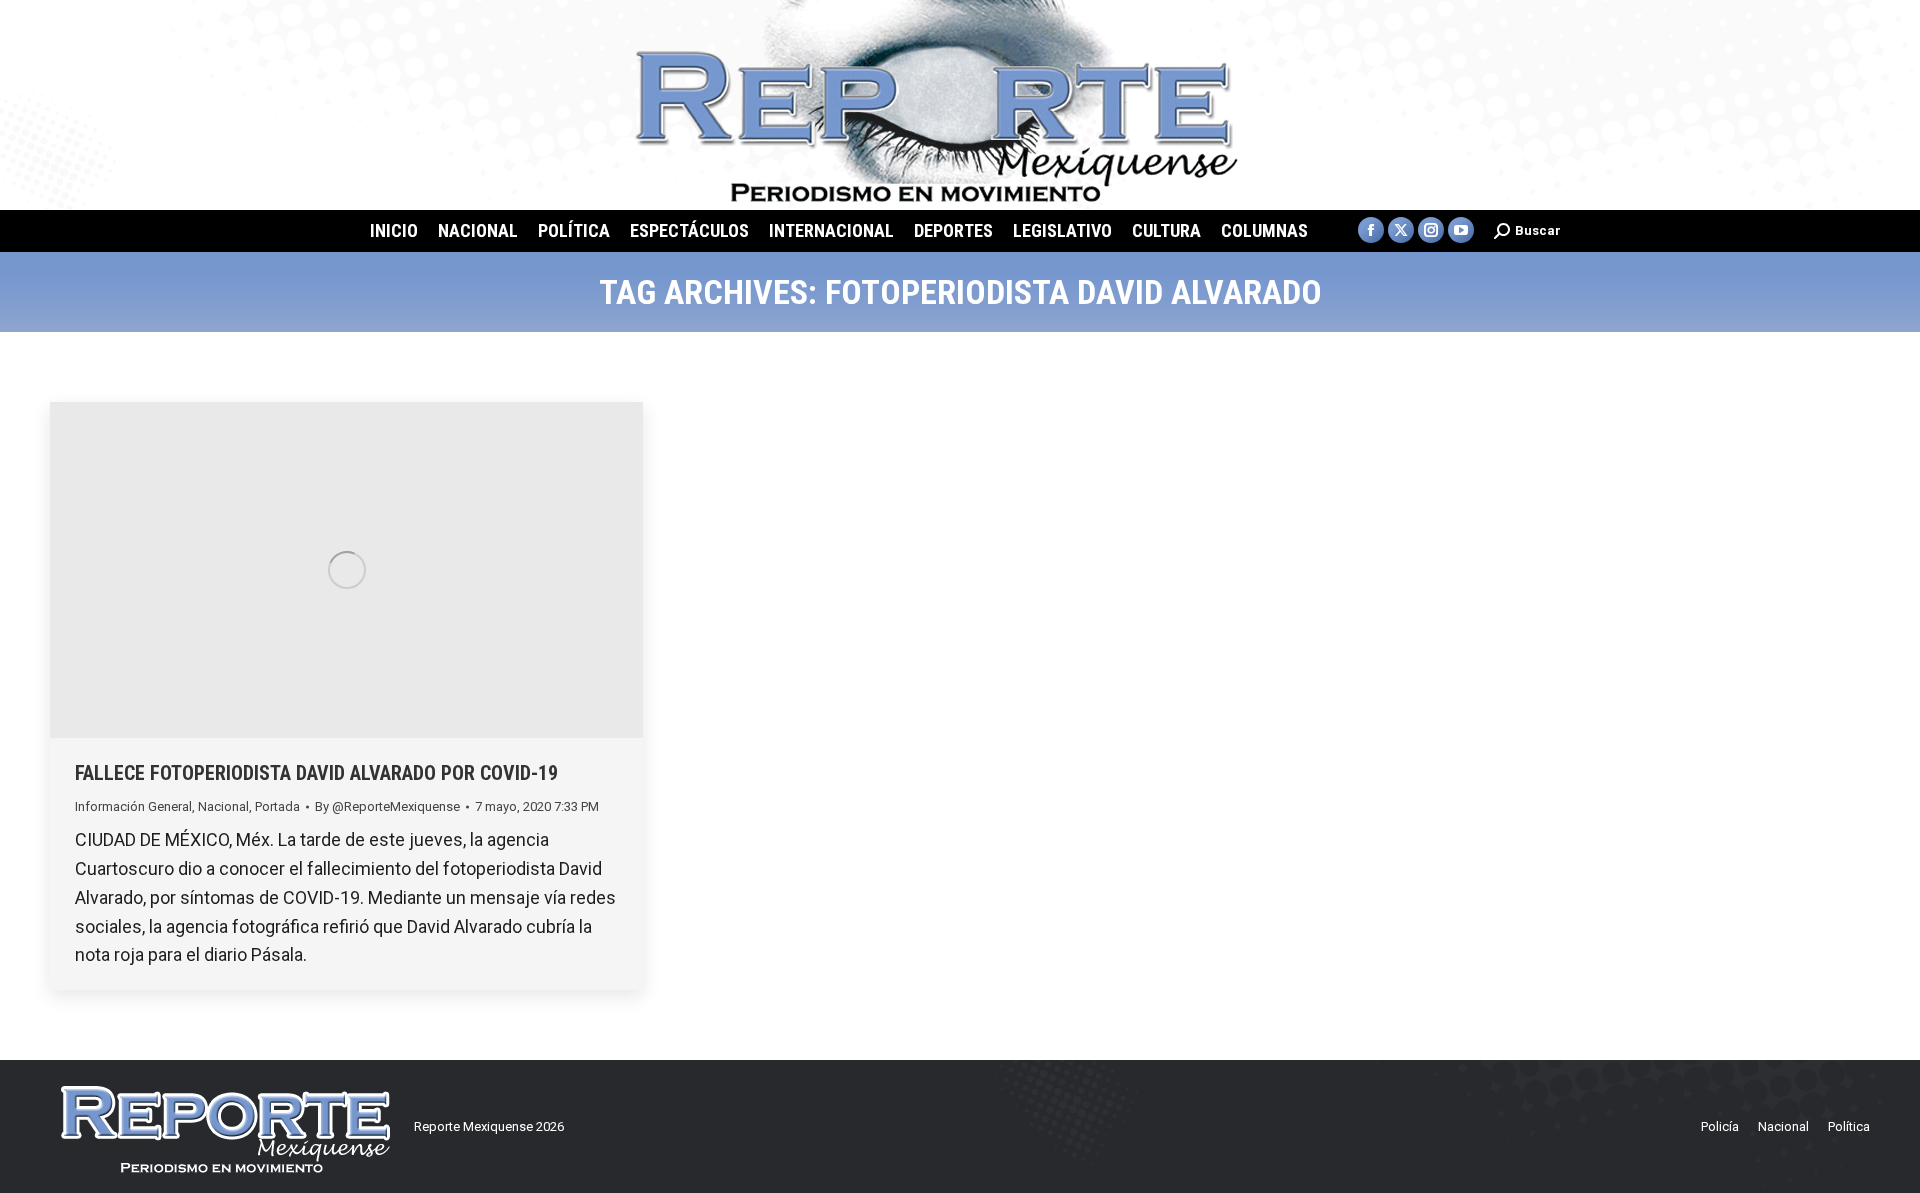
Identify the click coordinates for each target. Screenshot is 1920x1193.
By (387, 806)
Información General (133, 806)
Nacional (223, 806)
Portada (277, 806)
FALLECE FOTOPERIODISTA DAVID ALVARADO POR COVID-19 (316, 773)
